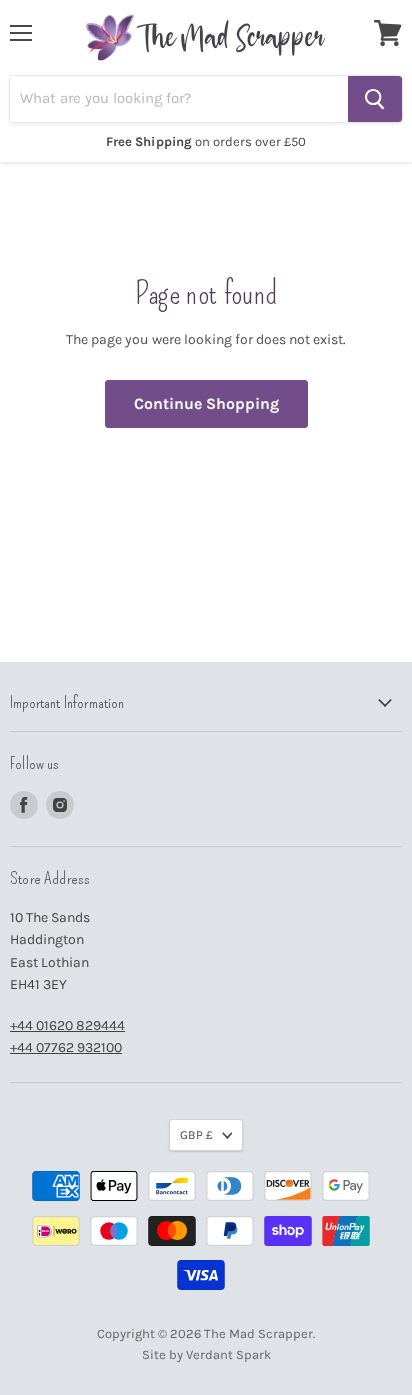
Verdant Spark (228, 1354)
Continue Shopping (206, 403)
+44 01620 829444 (67, 1025)
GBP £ (196, 1135)
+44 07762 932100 (66, 1047)
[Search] (375, 99)
